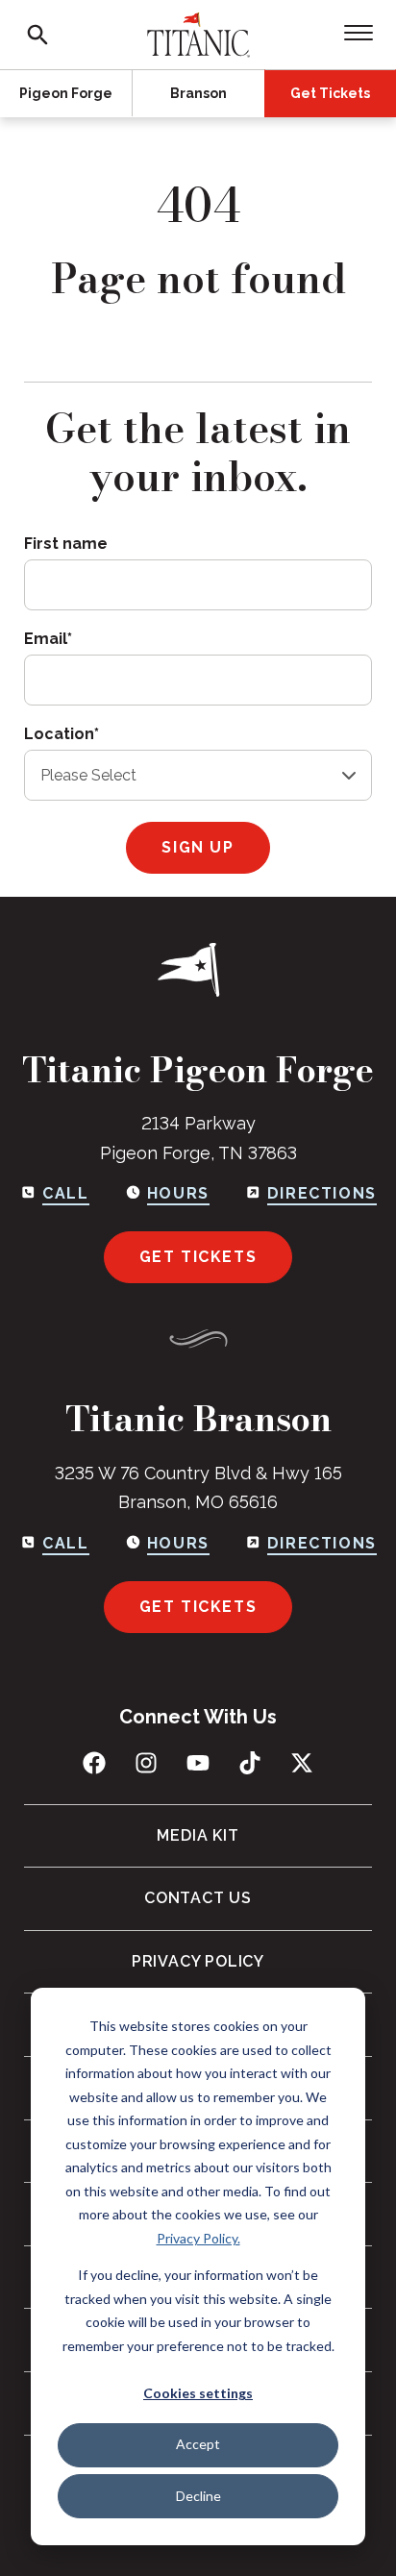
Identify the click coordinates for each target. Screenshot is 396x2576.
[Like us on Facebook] (94, 1763)
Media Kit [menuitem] (198, 1835)
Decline (198, 2496)
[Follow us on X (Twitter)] (302, 1763)
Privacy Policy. (198, 2238)
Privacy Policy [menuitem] (198, 1961)
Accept (198, 2444)
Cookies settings (198, 2393)
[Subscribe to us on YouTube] (198, 1763)
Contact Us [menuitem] (198, 1898)
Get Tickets (330, 93)
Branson (198, 93)
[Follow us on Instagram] (146, 1763)
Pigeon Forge (66, 93)
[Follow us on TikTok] (250, 1763)
